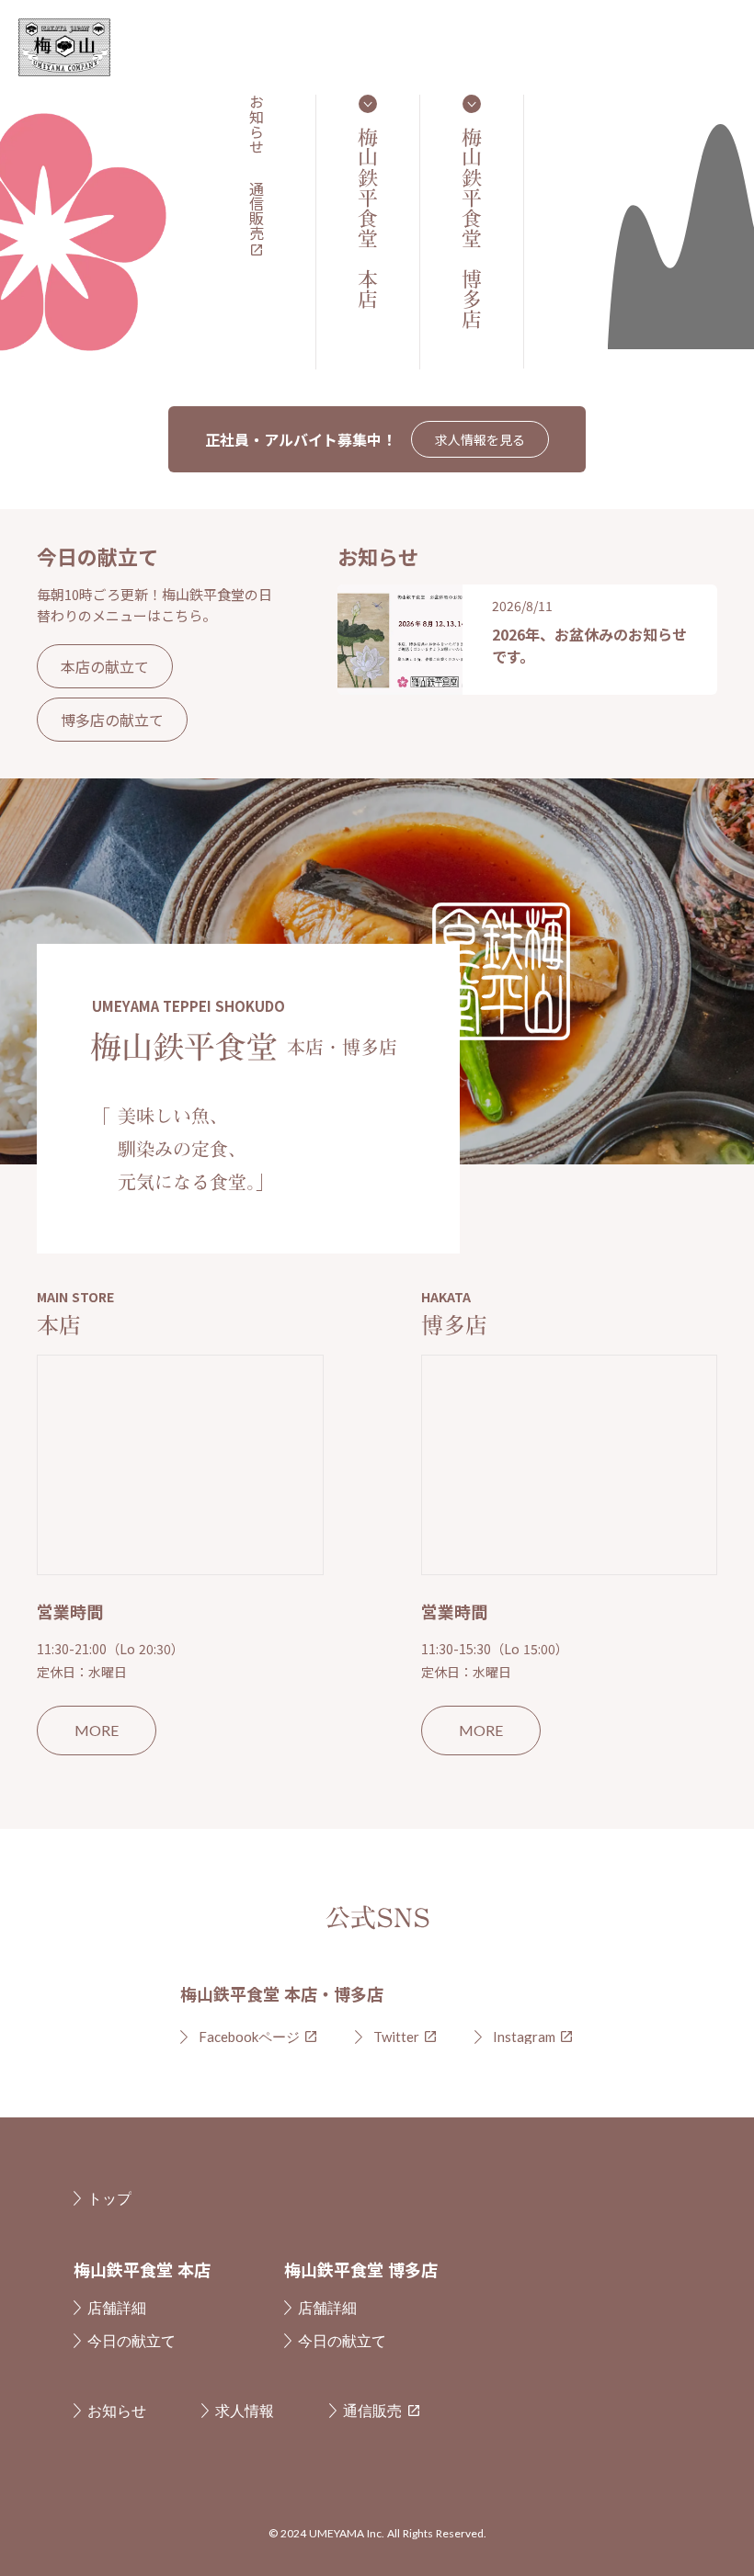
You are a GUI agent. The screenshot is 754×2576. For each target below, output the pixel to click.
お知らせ (257, 124)
